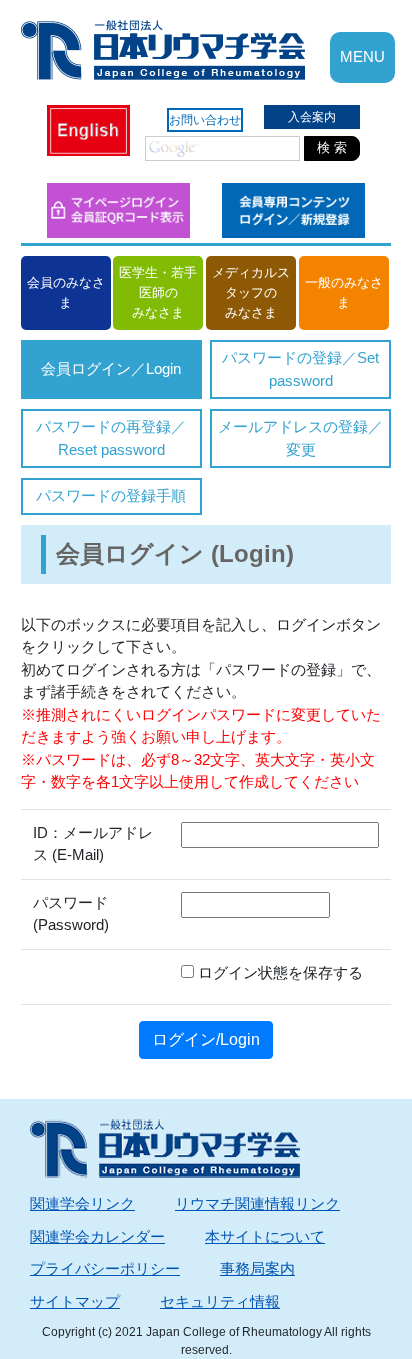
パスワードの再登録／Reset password (111, 438)
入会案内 (312, 117)
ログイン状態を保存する (278, 972)
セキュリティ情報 (220, 1301)
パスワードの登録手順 (111, 495)
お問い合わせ (205, 120)
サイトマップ (75, 1301)
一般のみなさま (344, 292)
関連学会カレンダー (97, 1236)
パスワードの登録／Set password (300, 369)
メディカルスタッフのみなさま (251, 292)
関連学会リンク (82, 1203)
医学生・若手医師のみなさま (158, 292)
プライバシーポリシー (105, 1268)
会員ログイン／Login (111, 368)
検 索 (332, 147)
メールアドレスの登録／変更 (300, 438)
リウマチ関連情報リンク (257, 1203)
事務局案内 (257, 1268)
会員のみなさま (66, 292)
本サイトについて (265, 1236)
